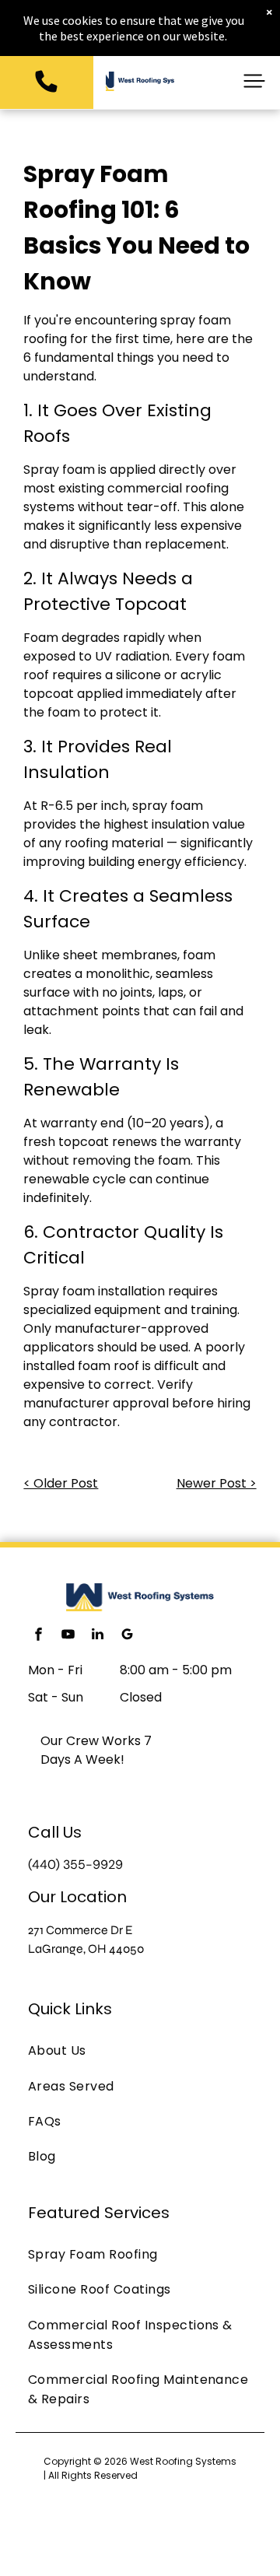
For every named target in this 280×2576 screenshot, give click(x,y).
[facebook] (38, 1636)
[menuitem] (140, 2050)
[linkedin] (97, 1636)
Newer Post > (217, 1483)
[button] (254, 81)
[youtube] (68, 1636)
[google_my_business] (127, 1636)
